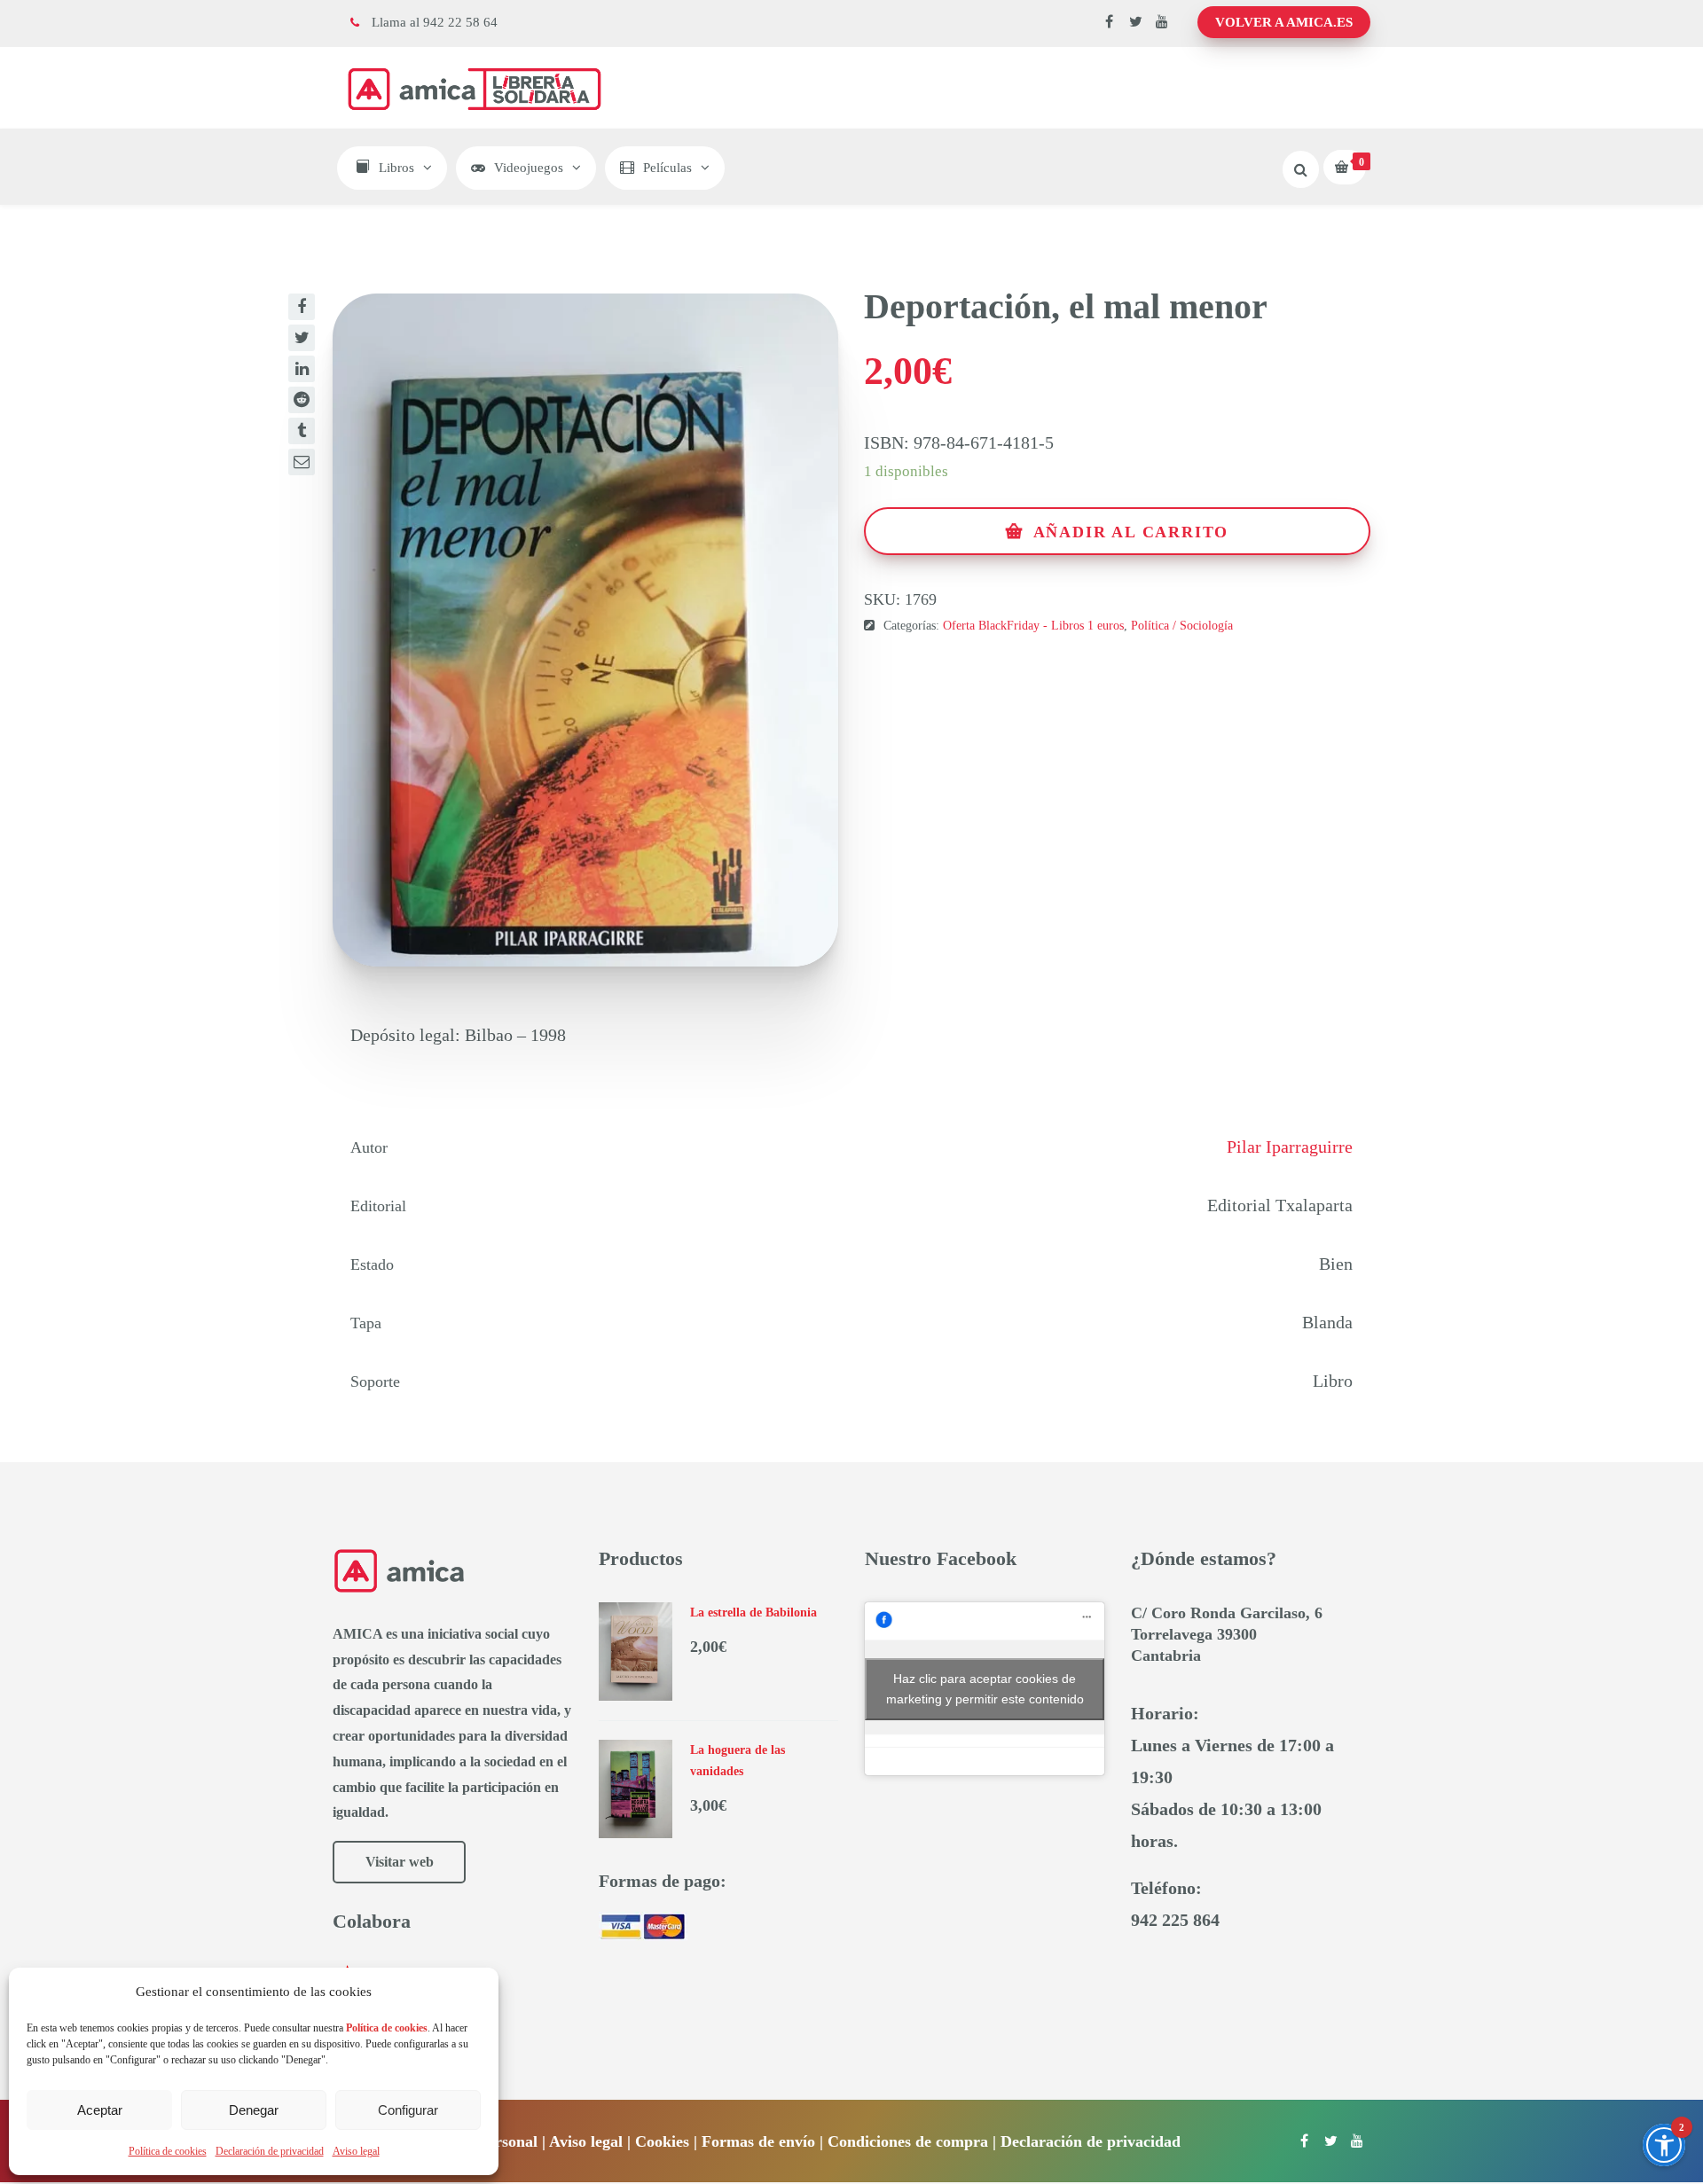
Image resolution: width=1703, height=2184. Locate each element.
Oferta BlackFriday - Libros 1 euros (1033, 626)
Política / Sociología (1182, 626)
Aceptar (100, 2110)
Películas (667, 168)
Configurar (408, 2110)
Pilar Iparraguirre (1290, 1147)
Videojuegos (529, 168)
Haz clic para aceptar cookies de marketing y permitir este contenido (985, 1689)
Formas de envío (758, 2141)
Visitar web (400, 1862)
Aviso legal (356, 2151)
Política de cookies (168, 2151)
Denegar (254, 2110)
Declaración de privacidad (270, 2151)
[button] (1664, 2145)
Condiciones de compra (908, 2141)
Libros (396, 168)
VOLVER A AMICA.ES (1284, 22)
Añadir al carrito (1131, 532)
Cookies (662, 2141)
